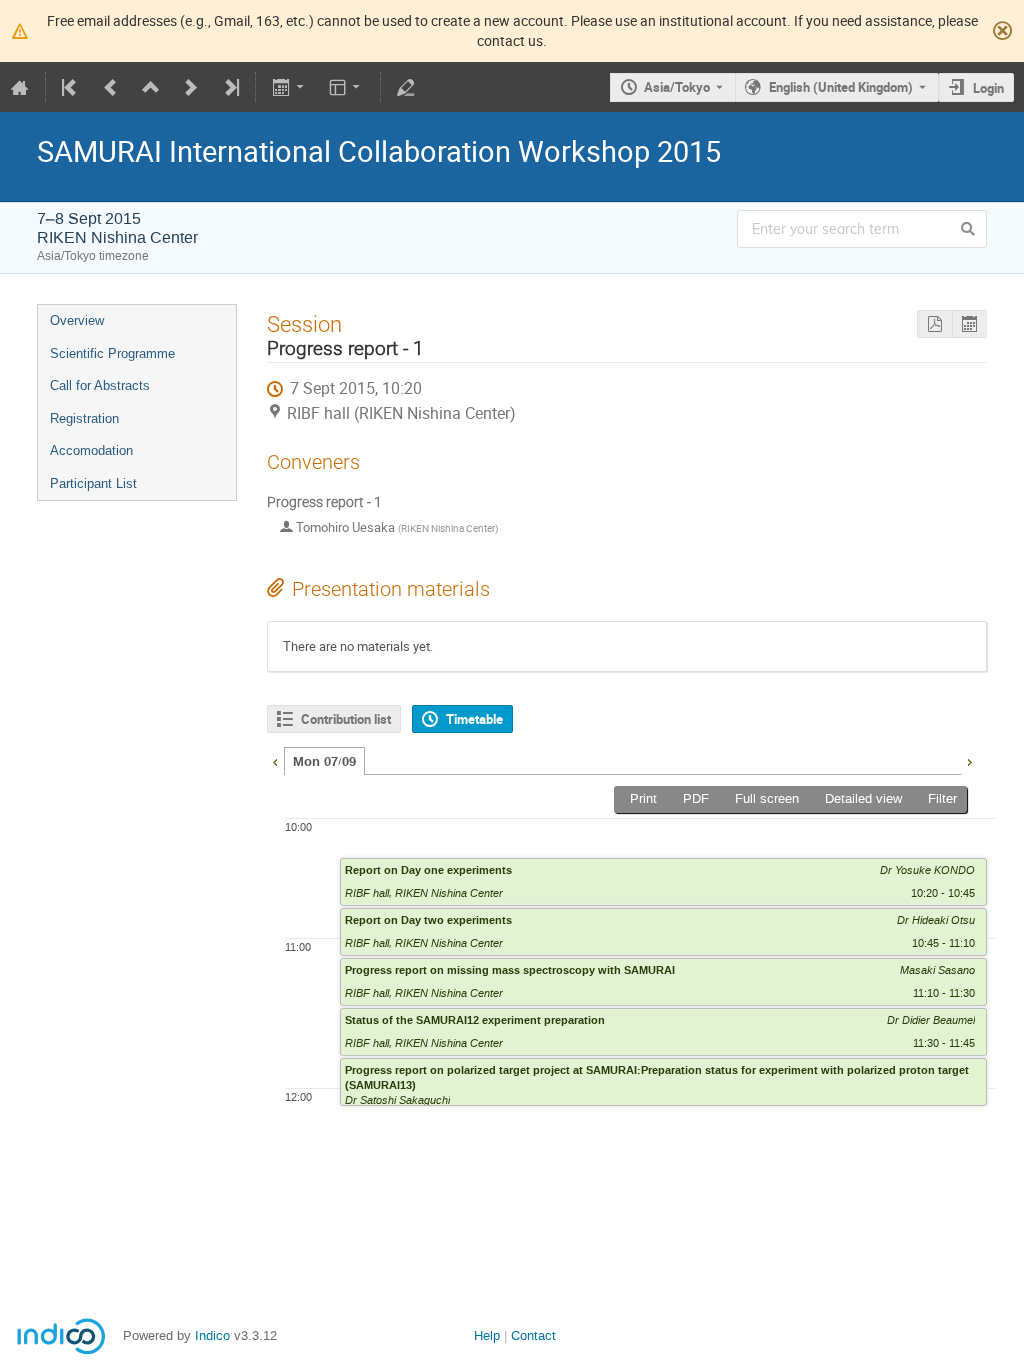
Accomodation (91, 450)
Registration (84, 418)
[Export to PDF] (934, 324)
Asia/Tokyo (677, 87)
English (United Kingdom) (841, 87)
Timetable (474, 719)
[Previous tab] (275, 760)
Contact (533, 1335)
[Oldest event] (71, 87)
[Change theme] (346, 87)
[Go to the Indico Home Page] (20, 87)
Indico (212, 1335)
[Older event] (111, 87)
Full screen (767, 798)
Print (643, 798)
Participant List (93, 483)
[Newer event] (191, 87)
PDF (696, 798)
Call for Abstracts (100, 385)
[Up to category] (151, 87)
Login (988, 88)
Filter (942, 798)
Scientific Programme (112, 353)
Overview (77, 320)
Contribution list (346, 719)
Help (487, 1335)
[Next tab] (969, 760)
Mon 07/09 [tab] (324, 762)
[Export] (289, 87)
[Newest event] (230, 87)
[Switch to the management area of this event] (406, 87)
